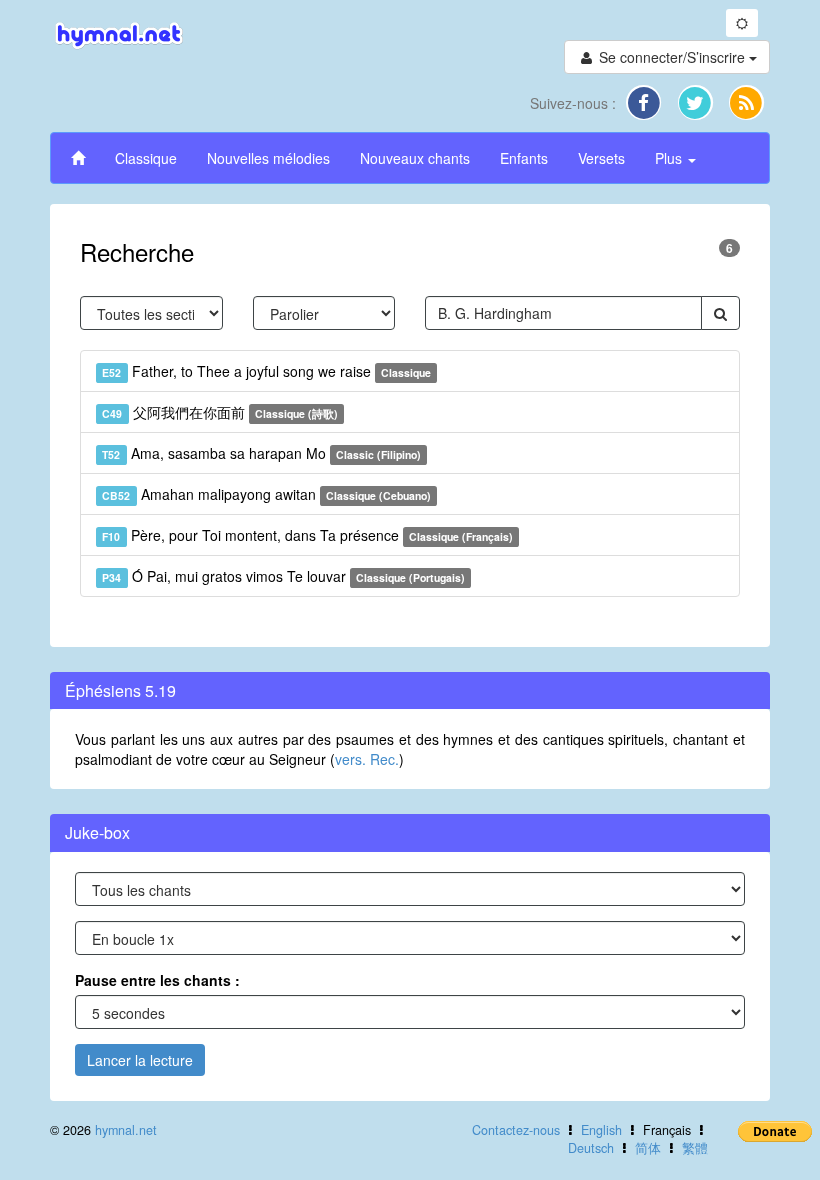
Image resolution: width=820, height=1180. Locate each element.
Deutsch (591, 1148)
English (601, 1130)
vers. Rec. (367, 759)
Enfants (524, 158)
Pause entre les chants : (157, 980)
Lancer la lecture (140, 1060)
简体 (648, 1148)
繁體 (695, 1148)
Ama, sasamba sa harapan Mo (261, 453)
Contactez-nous (516, 1130)
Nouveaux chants (415, 158)
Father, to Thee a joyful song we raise (266, 371)
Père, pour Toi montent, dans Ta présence (307, 535)
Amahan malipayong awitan (266, 494)
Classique (146, 158)
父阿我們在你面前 (220, 412)
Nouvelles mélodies (268, 158)
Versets (601, 158)
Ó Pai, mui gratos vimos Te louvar (283, 576)
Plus (670, 158)
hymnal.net (126, 1130)
